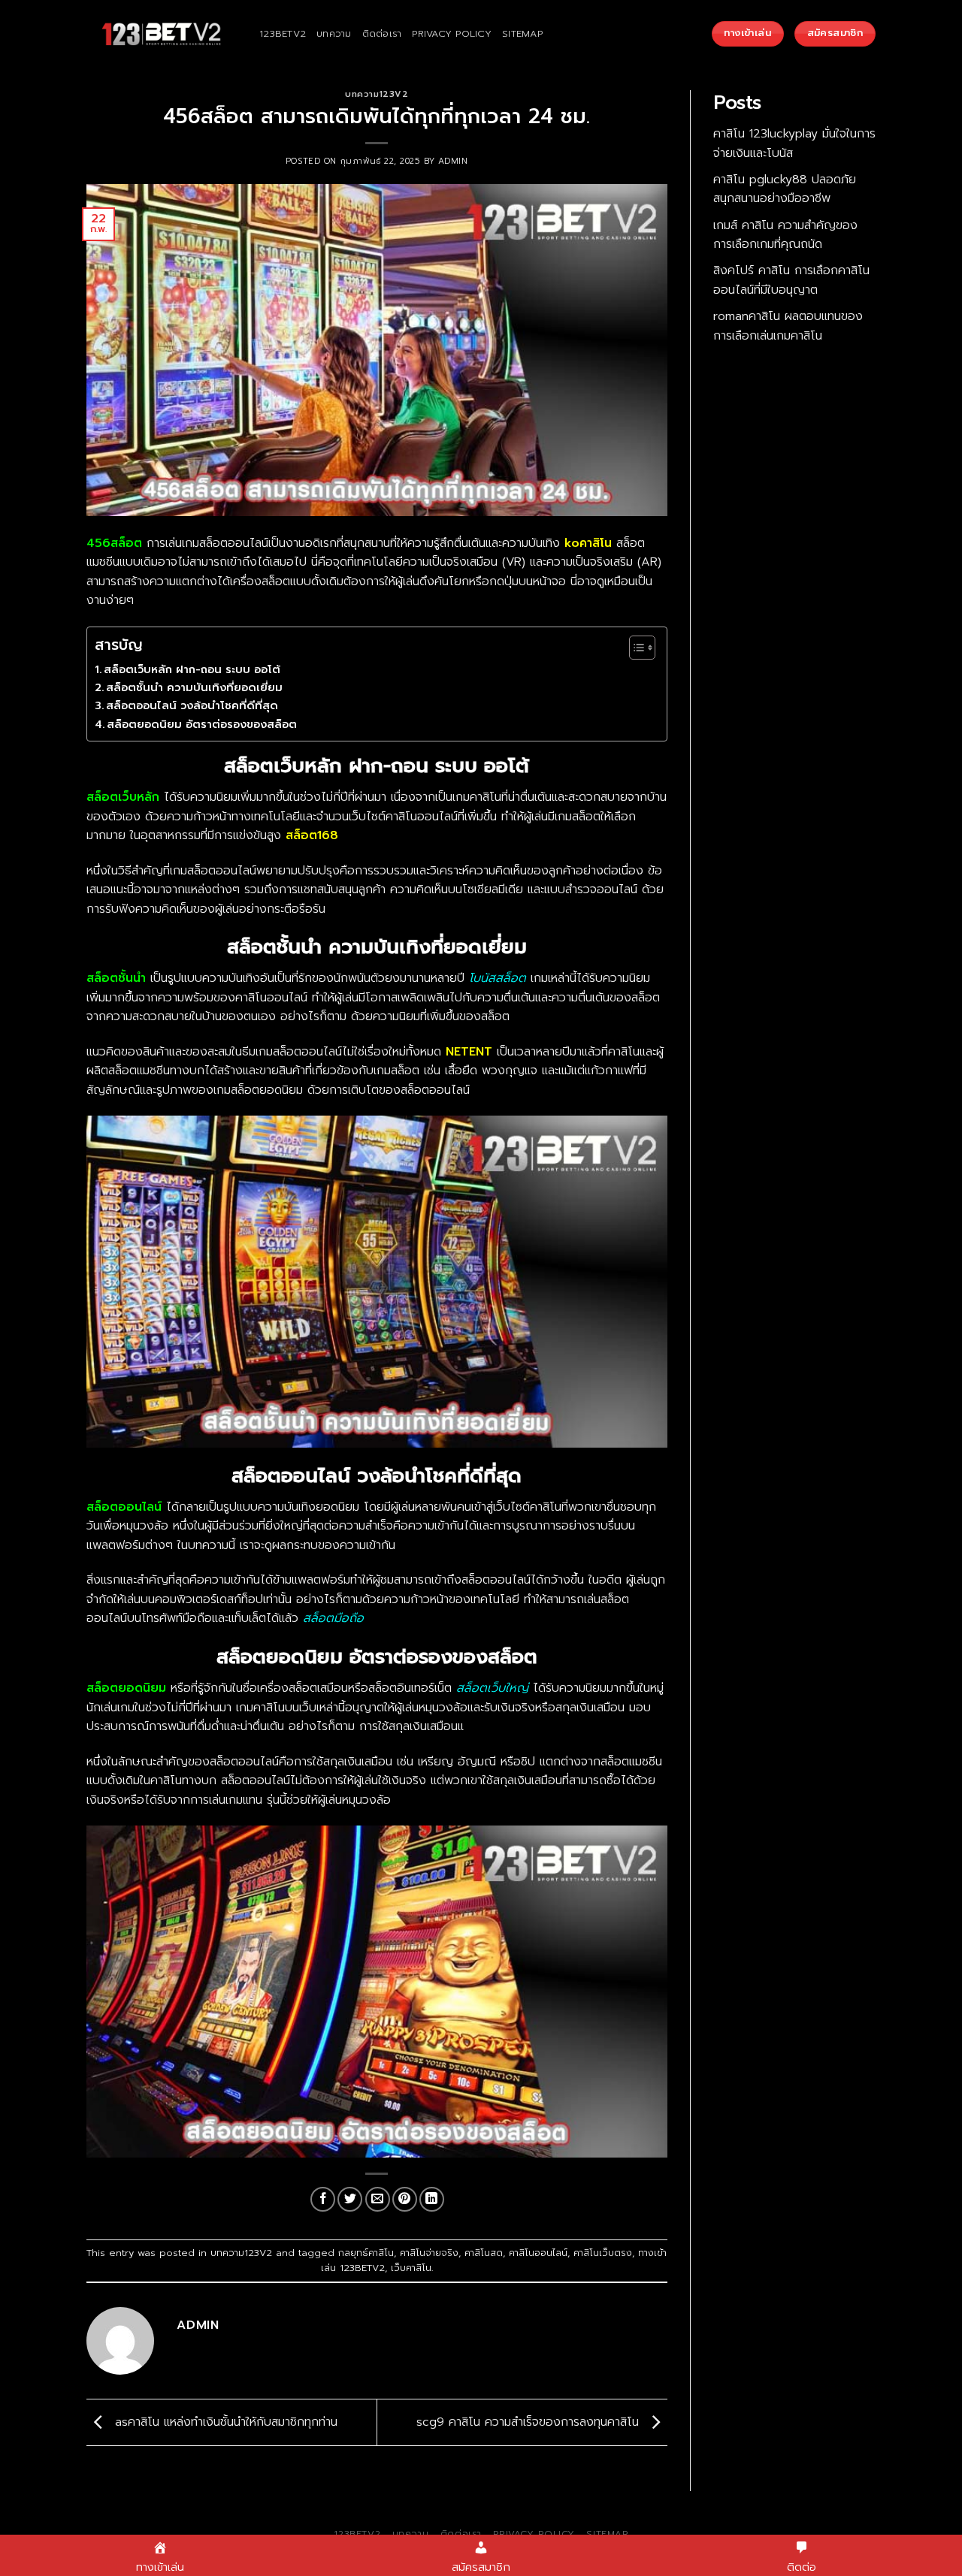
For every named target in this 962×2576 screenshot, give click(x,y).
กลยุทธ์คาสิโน (366, 2253)
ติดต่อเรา (382, 33)
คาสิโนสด (484, 2253)
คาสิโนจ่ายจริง (429, 2253)
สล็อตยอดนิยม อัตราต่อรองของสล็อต (202, 724)
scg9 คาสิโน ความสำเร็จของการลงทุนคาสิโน (530, 2422)
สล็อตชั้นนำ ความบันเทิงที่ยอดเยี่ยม (194, 687)
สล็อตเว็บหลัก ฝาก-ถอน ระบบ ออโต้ (192, 669)
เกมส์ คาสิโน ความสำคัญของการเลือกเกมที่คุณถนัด (785, 235)
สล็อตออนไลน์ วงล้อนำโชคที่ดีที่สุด (192, 705)
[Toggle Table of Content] (635, 648)
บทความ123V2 (377, 94)
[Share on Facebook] (323, 2199)
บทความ (334, 33)
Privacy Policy (452, 33)
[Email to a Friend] (378, 2199)
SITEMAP (522, 33)
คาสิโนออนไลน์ (538, 2253)
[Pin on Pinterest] (405, 2199)
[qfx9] (162, 34)
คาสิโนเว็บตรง (603, 2253)
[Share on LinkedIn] (432, 2199)
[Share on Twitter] (350, 2199)
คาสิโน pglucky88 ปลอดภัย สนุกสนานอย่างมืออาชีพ (785, 189)
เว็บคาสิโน (411, 2268)
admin (453, 161)
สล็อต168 (312, 835)
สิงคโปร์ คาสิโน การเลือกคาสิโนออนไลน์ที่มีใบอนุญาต (791, 280)
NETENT (469, 1052)
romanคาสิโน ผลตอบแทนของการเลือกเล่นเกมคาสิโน (788, 326)
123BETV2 (283, 33)
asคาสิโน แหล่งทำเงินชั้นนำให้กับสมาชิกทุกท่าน (224, 2422)
